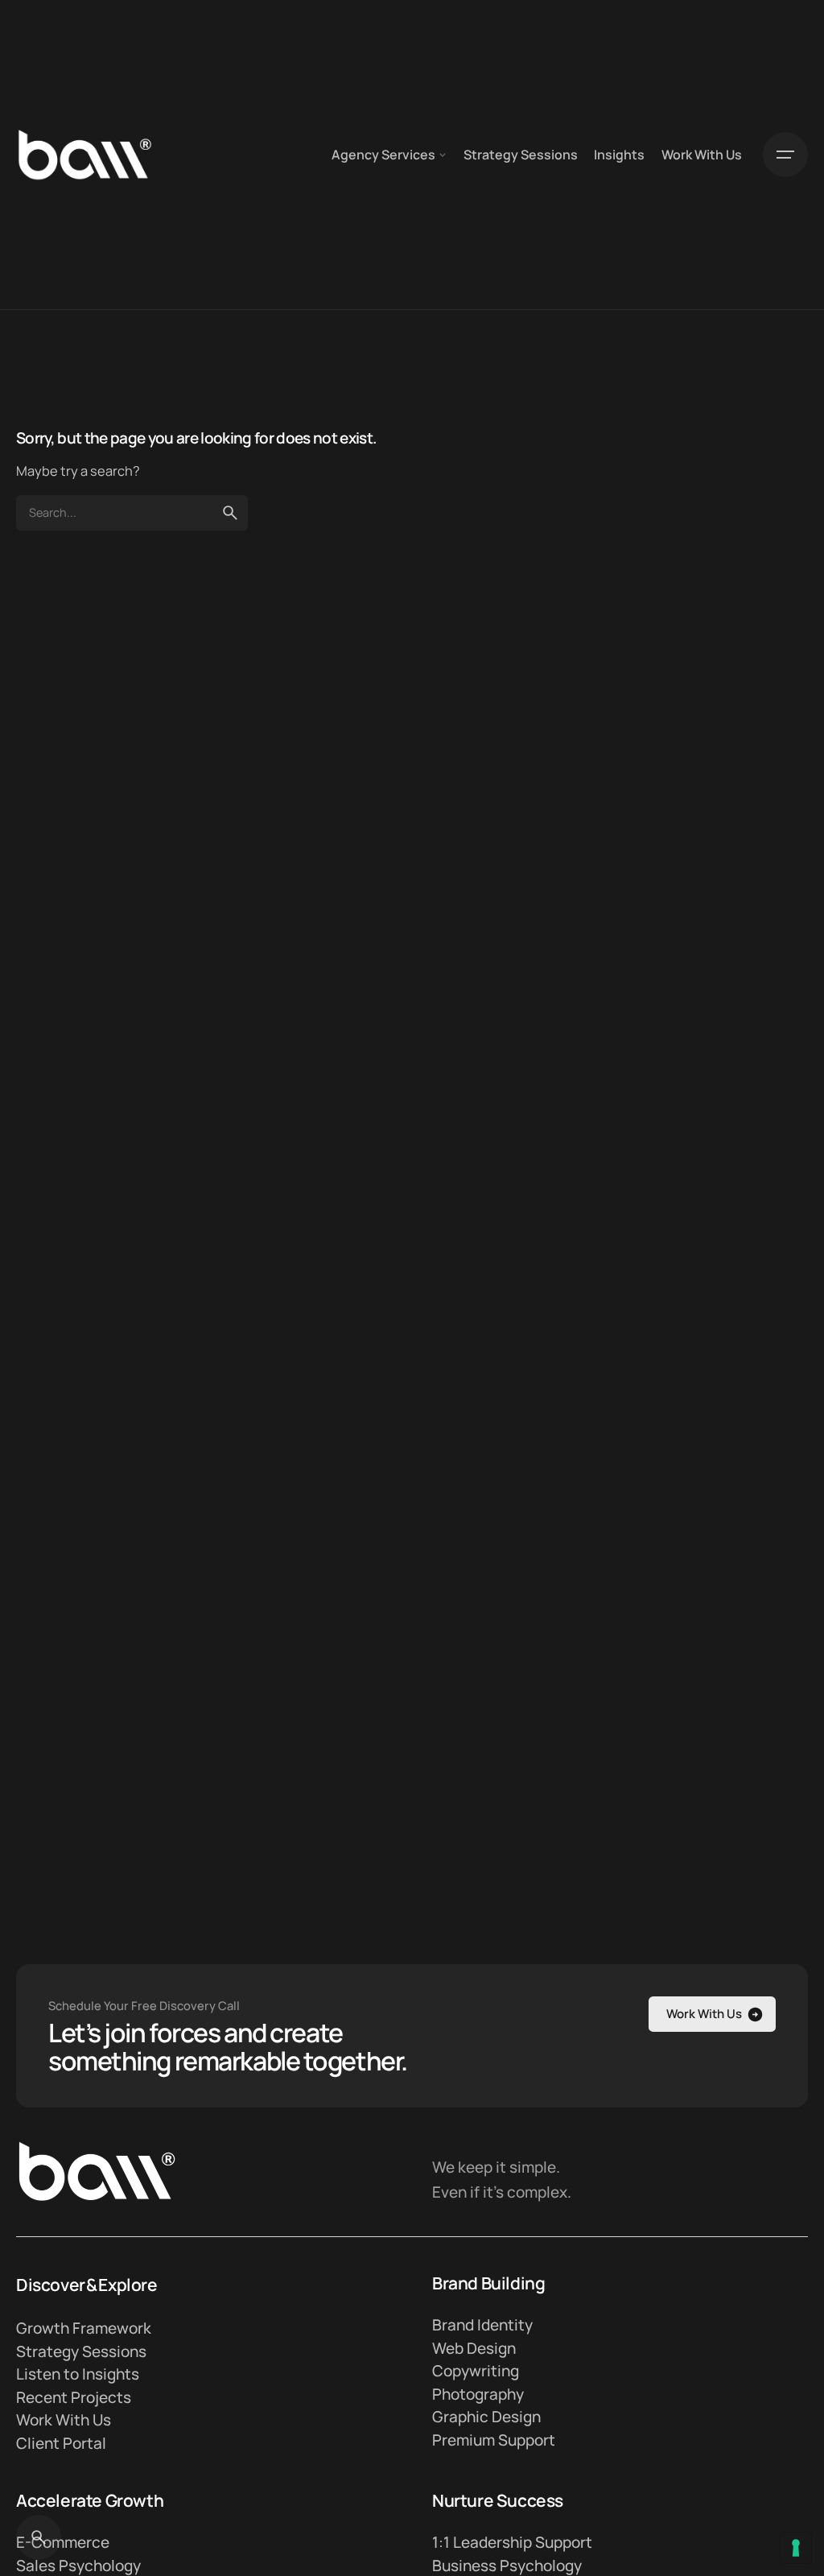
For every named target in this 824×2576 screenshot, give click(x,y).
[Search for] (132, 513)
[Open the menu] (785, 155)
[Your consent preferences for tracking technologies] (796, 2548)
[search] (230, 513)
